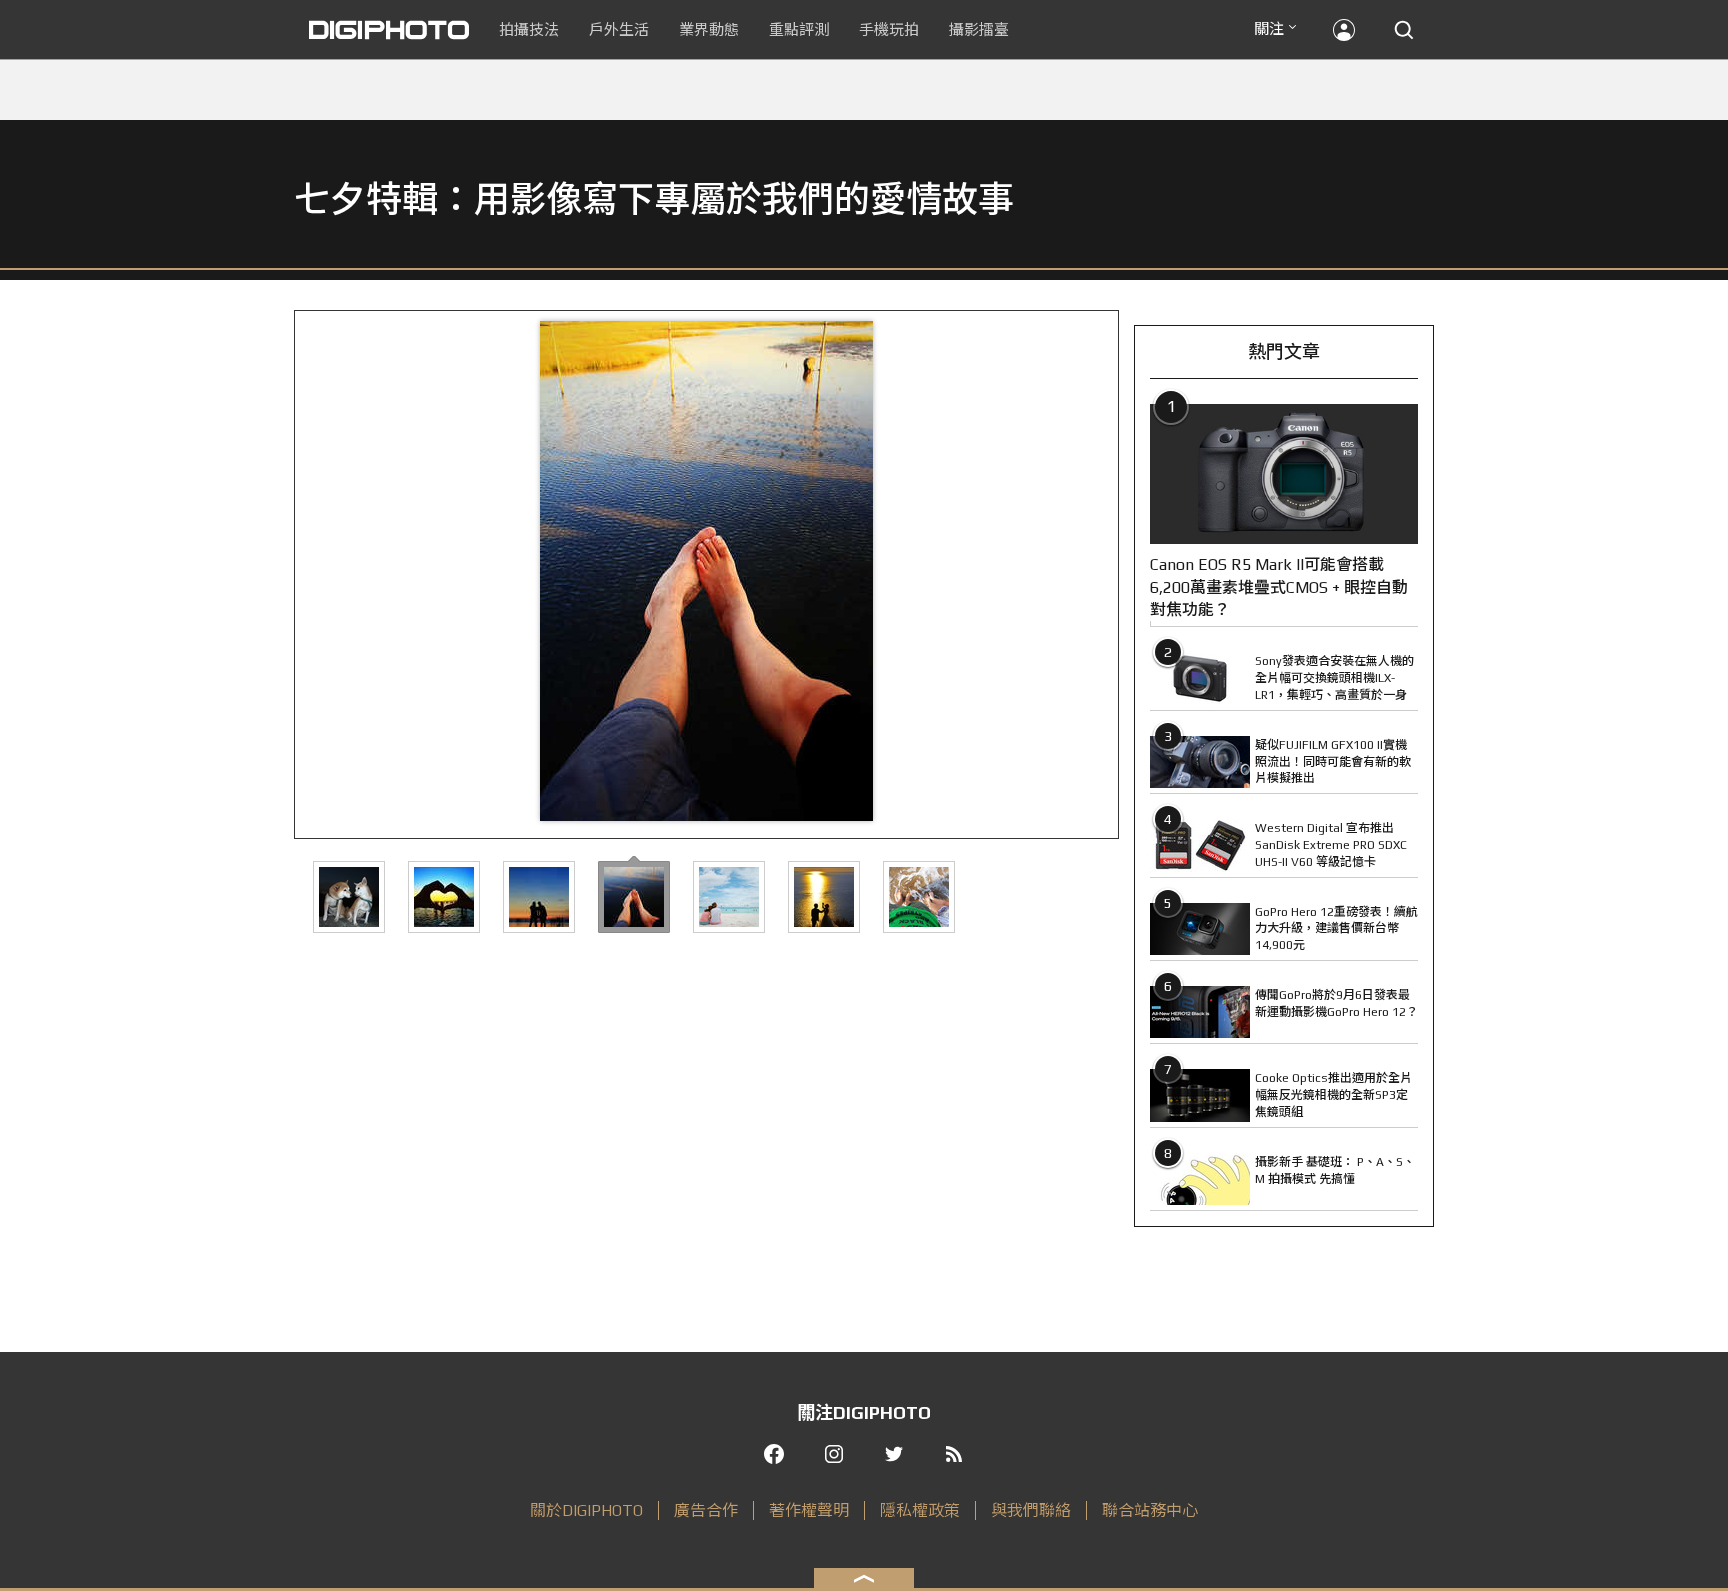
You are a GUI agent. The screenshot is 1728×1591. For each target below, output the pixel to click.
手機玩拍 (889, 29)
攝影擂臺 (979, 29)
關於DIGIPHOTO (586, 1510)
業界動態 (709, 29)
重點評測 (799, 29)
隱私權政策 (920, 1510)
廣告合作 (706, 1510)
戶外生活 (619, 29)
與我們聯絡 (1031, 1510)
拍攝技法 (529, 29)
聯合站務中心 (1150, 1510)
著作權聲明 (809, 1510)
